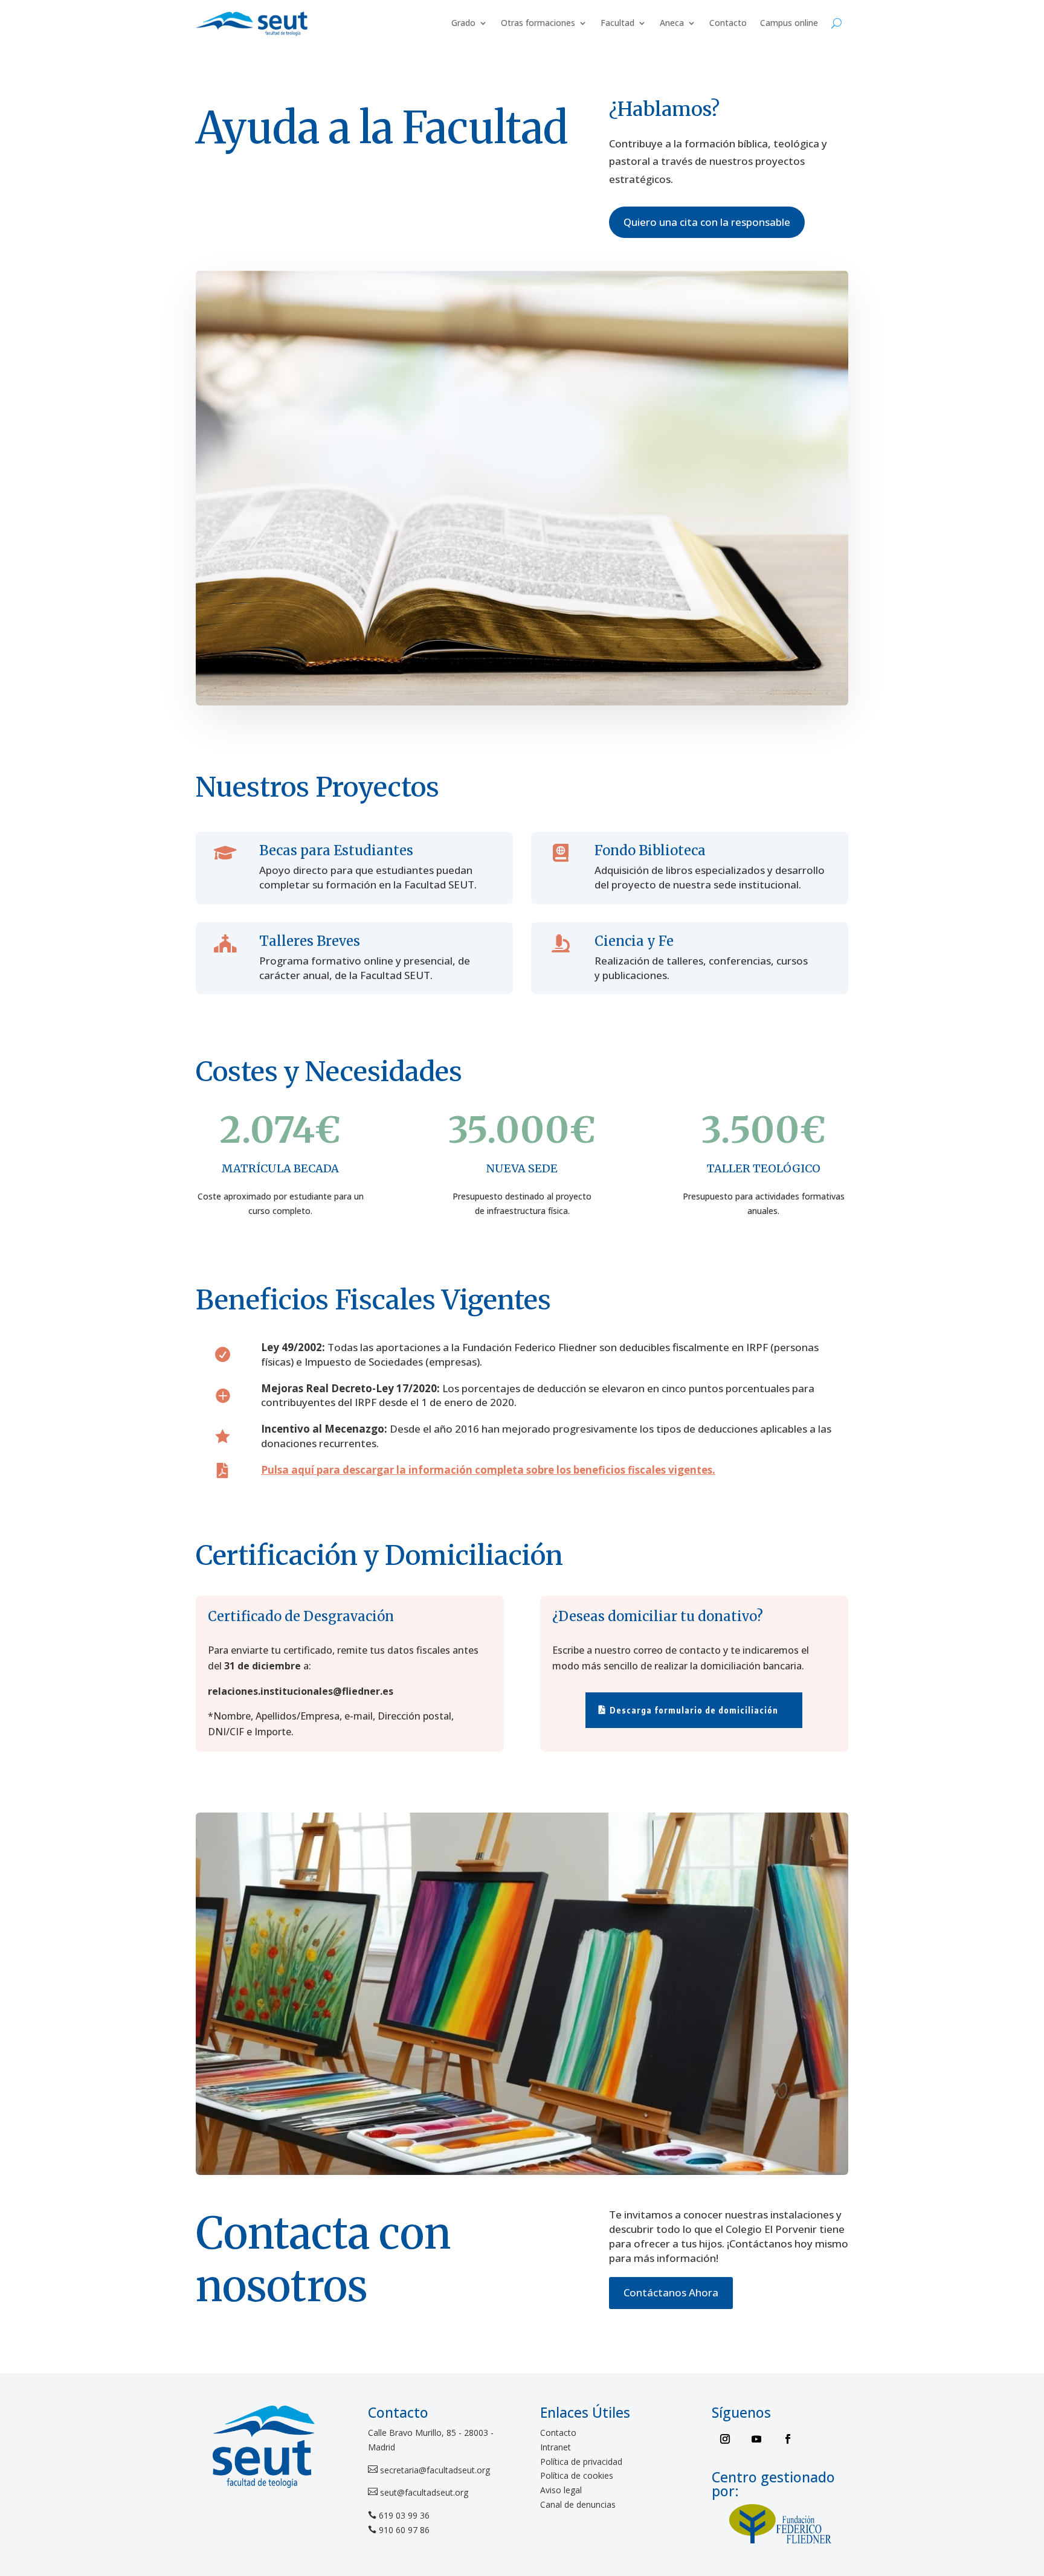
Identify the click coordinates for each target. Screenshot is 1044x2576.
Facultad (617, 23)
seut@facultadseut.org (423, 2492)
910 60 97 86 (404, 2530)
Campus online (789, 23)
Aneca (672, 23)
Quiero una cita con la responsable (707, 222)
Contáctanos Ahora (671, 2292)
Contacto (728, 23)
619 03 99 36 (404, 2515)
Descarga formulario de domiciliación (694, 1710)
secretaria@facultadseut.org (434, 2470)
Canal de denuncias (578, 2504)
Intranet (556, 2447)
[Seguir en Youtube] (756, 2439)
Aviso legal (561, 2490)
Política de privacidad (581, 2462)
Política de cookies (577, 2475)
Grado (463, 23)
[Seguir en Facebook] (788, 2439)
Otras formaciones (538, 23)
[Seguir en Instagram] (725, 2439)
